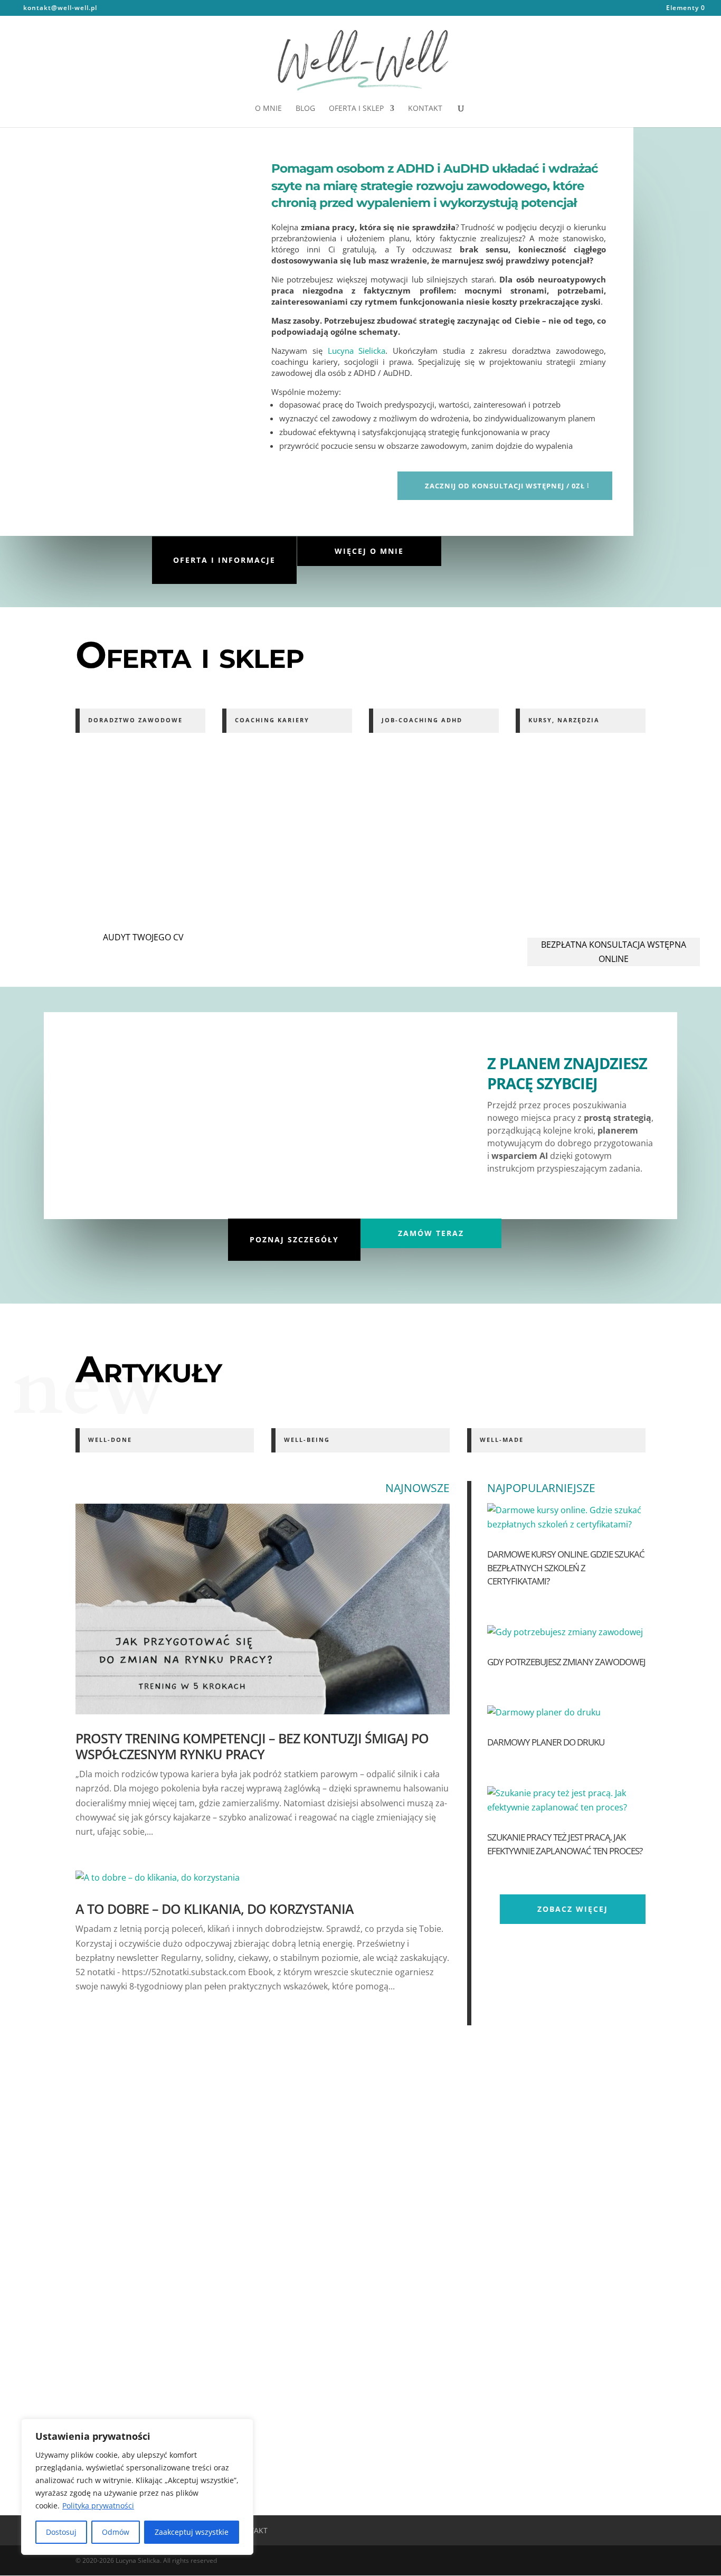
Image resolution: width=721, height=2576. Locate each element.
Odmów (116, 2532)
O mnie (268, 109)
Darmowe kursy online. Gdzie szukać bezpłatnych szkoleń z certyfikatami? (566, 1568)
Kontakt (425, 109)
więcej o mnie (369, 551)
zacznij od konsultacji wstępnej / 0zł (505, 486)
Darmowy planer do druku (546, 1742)
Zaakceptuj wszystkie (192, 2532)
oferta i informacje (224, 560)
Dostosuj (61, 2532)
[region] (137, 2487)
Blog (305, 109)
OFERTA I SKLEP (356, 109)
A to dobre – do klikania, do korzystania (215, 1909)
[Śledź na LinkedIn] (232, 147)
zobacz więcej (573, 1909)
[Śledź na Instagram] (209, 147)
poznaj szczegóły (294, 1239)
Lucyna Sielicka (357, 351)
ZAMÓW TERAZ (431, 1233)
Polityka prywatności (98, 2506)
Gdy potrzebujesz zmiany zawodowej (566, 1662)
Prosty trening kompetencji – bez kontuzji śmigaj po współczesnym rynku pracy (252, 1746)
